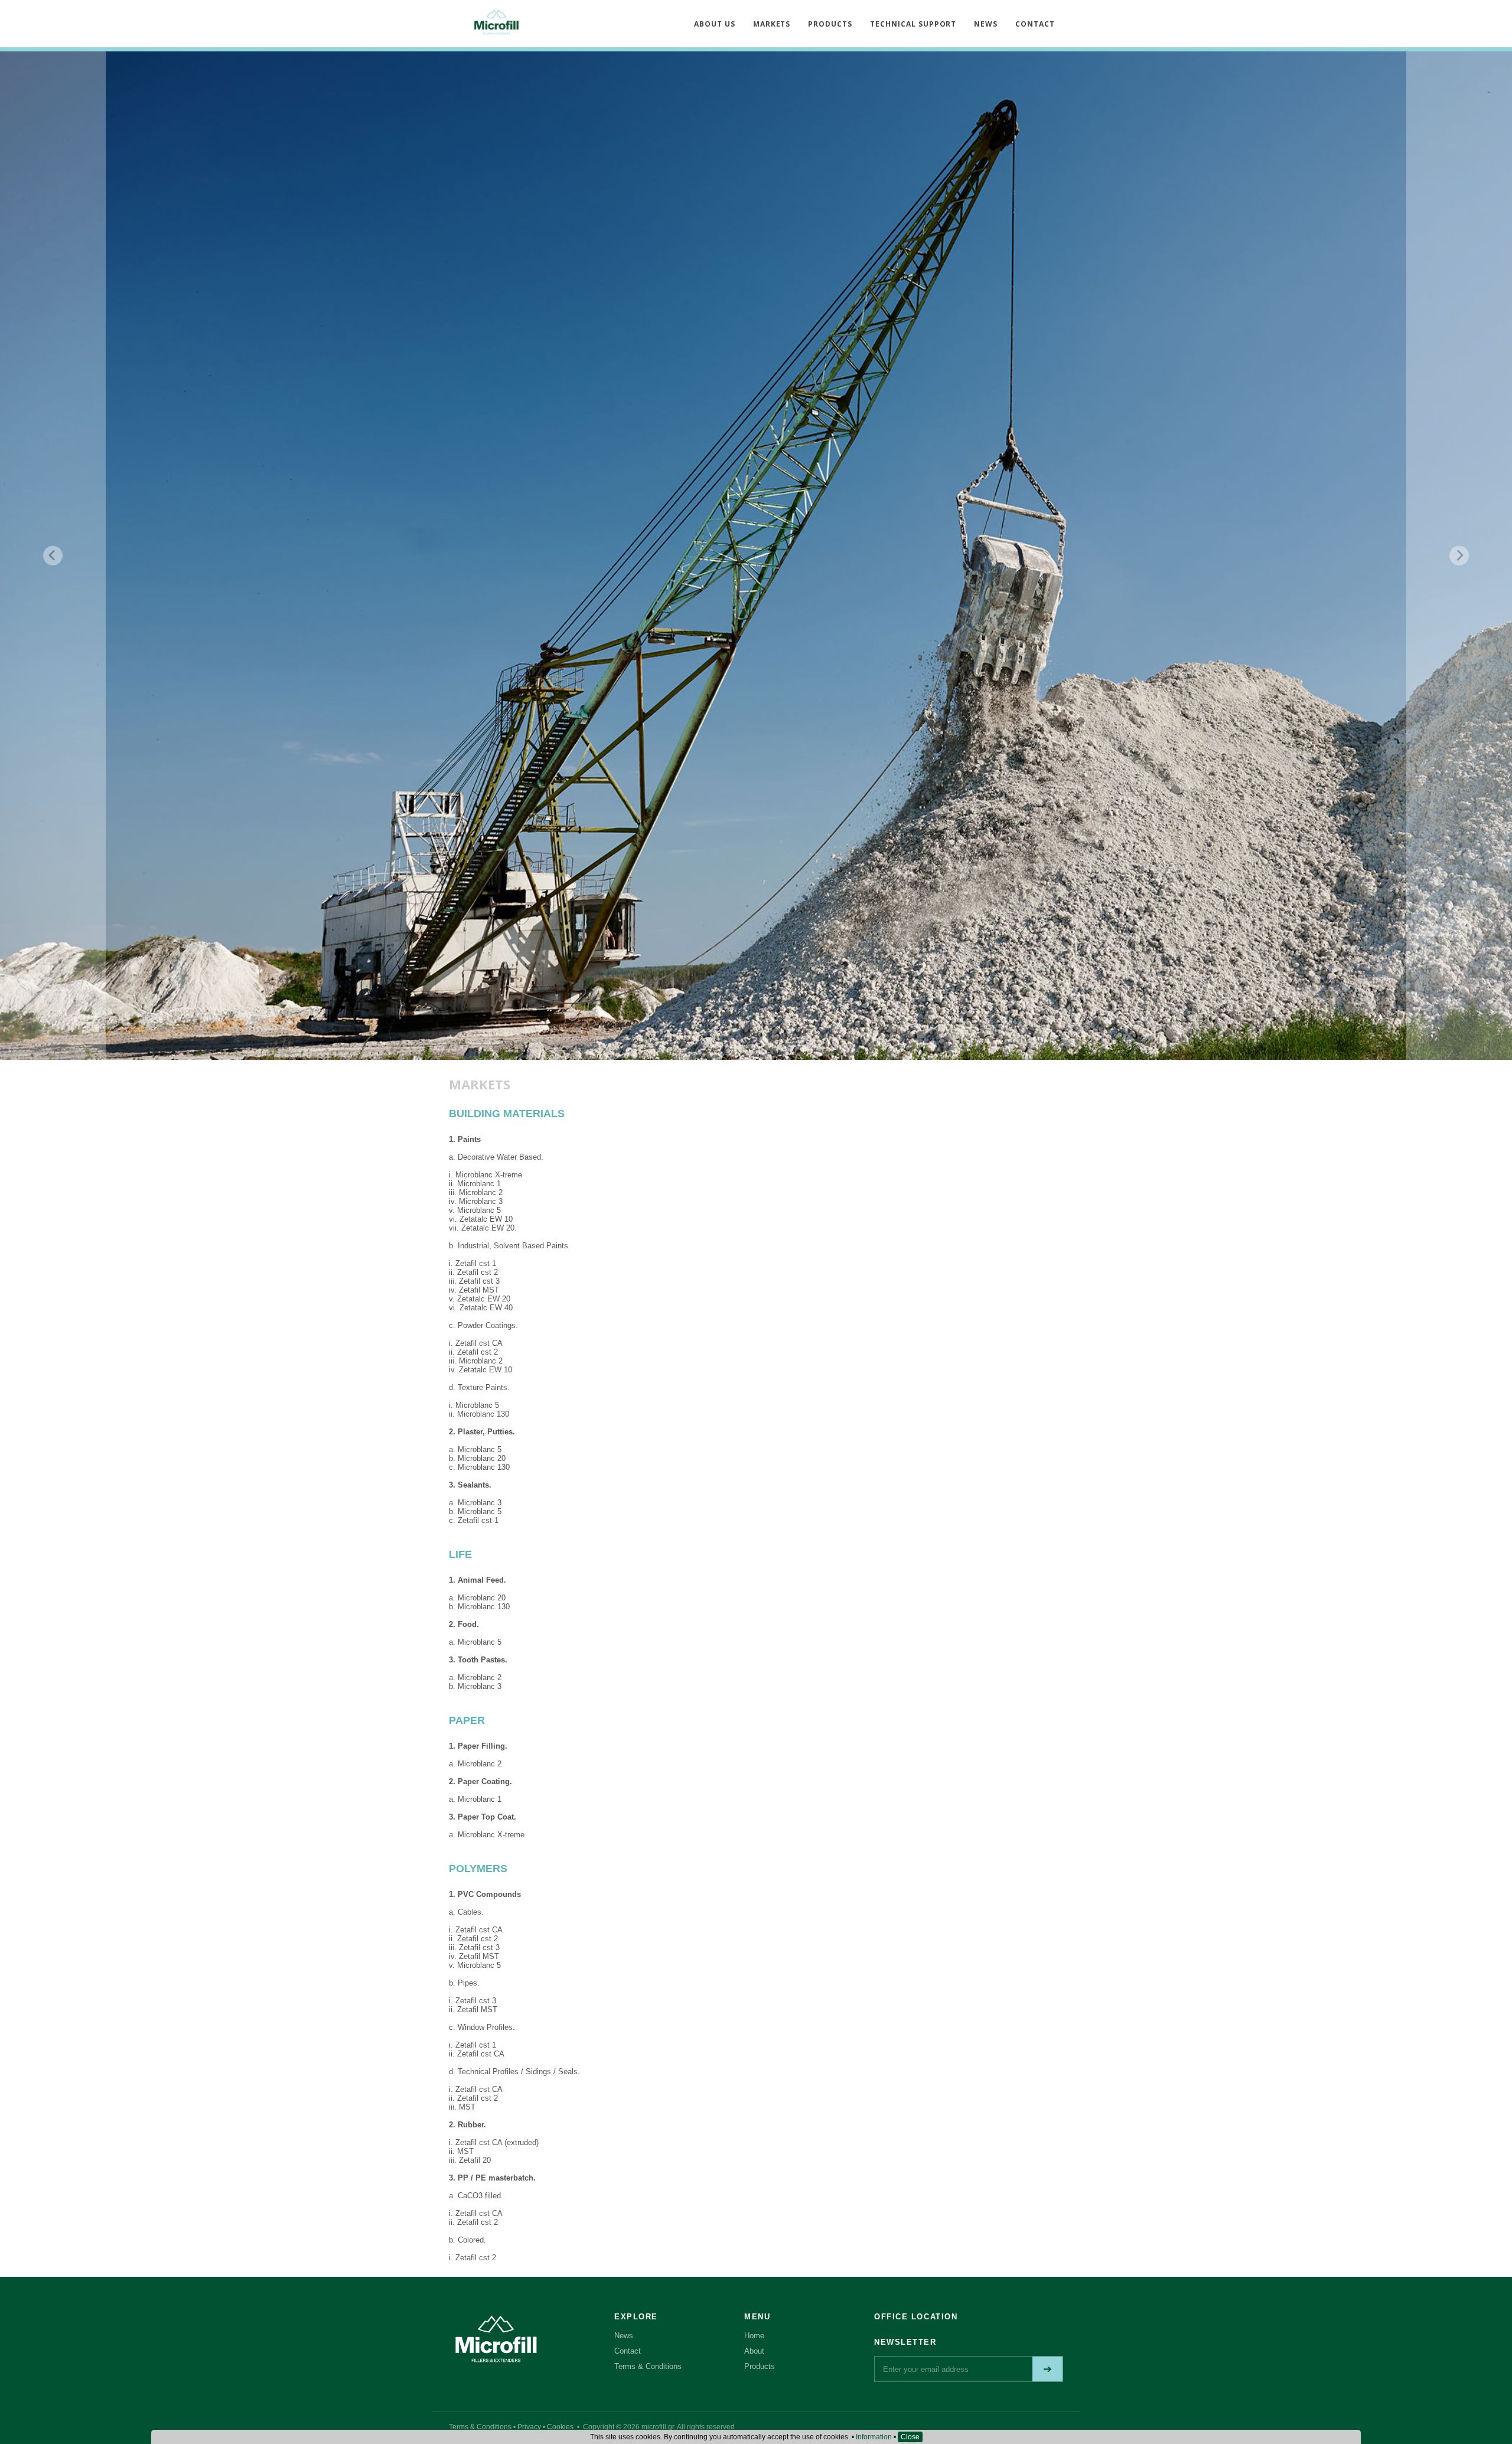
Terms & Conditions (648, 2366)
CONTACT (1035, 24)
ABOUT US (715, 24)
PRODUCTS (830, 24)
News (624, 2336)
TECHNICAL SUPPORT (913, 24)
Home (754, 2336)
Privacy (529, 2427)
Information (874, 2437)
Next (1459, 556)
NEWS (986, 24)
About (754, 2351)
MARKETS (772, 24)
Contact (628, 2351)
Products (760, 2366)
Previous (53, 556)
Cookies (560, 2427)
